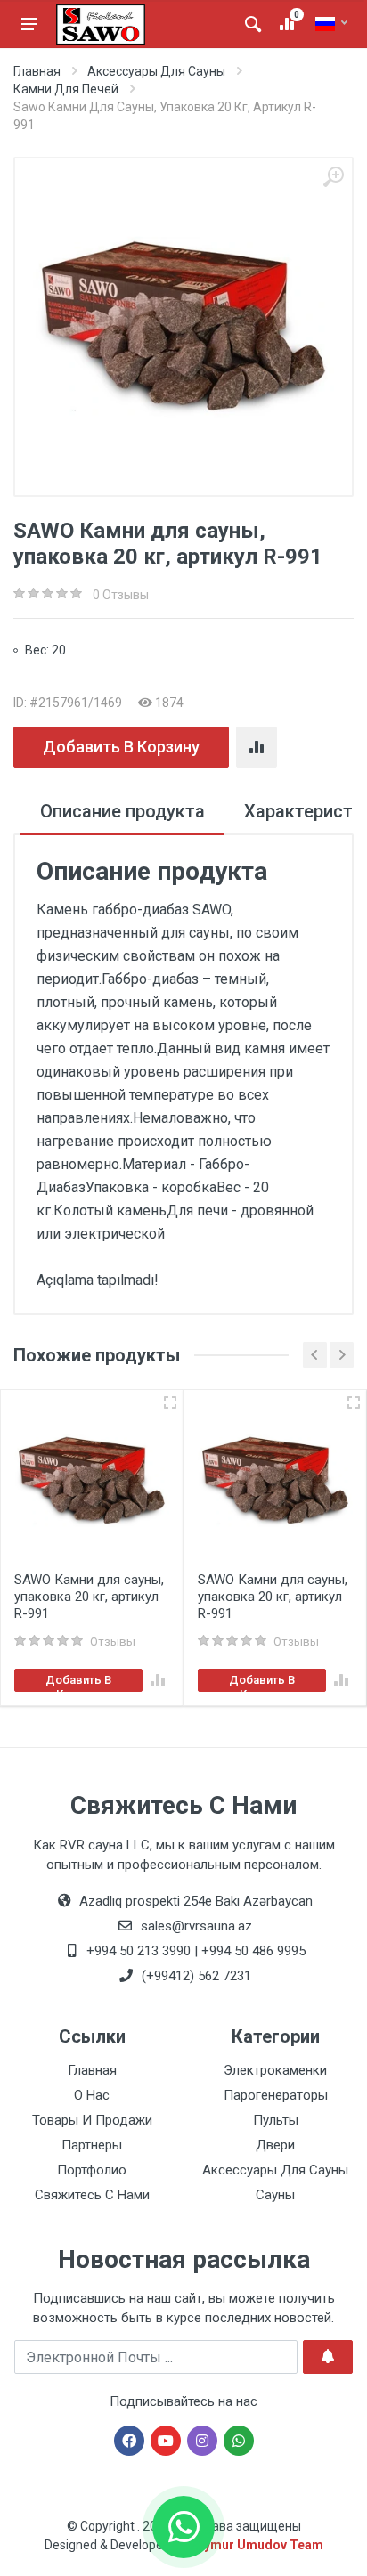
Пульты (276, 2120)
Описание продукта (122, 811)
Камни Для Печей (66, 89)
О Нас (92, 2095)
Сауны (275, 2195)
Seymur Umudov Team (256, 2545)
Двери (275, 2145)
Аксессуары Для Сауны (156, 71)
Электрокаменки (275, 2070)
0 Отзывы (121, 595)
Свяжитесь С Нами (92, 2195)
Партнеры (92, 2145)
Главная (37, 71)
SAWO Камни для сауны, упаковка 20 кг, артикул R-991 (89, 1597)
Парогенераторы (276, 2095)
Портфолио (92, 2170)
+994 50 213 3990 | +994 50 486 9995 (194, 1951)
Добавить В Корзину (121, 747)
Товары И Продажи (92, 2120)
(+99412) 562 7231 (195, 1976)
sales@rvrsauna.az (195, 1926)
